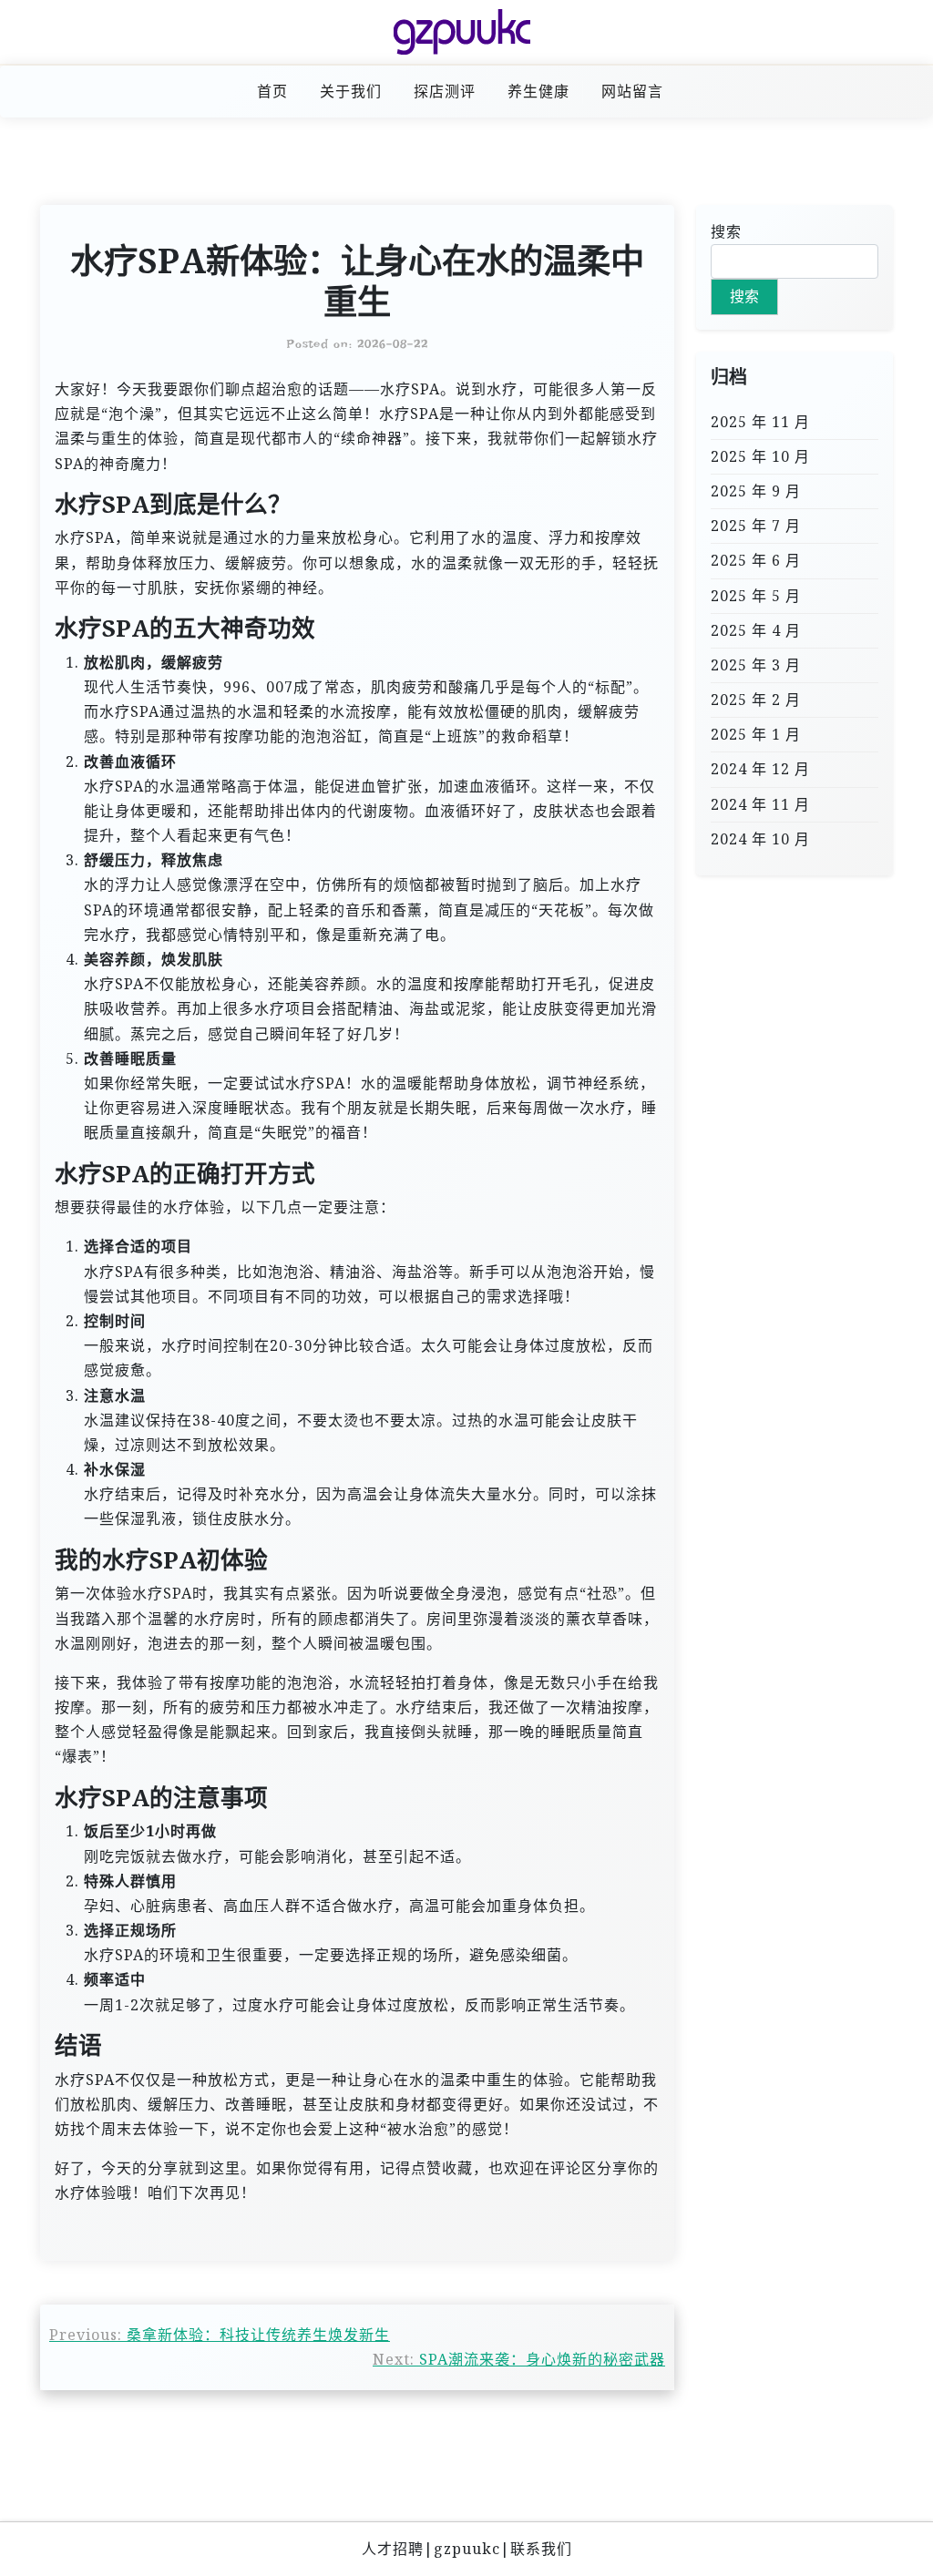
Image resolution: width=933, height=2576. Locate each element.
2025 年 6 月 (756, 560)
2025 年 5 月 (756, 596)
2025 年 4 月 (756, 630)
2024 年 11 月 (760, 804)
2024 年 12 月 (760, 769)
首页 (272, 91)
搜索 (726, 231)
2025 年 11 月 (760, 422)
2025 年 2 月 (756, 700)
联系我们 (541, 2549)
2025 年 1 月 (756, 734)
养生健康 (538, 91)
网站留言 (632, 91)
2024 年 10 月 (760, 839)
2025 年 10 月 (760, 456)
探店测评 (445, 91)
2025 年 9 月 (756, 491)
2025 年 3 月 (756, 665)
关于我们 (351, 91)
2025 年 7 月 (756, 526)
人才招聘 (393, 2549)
